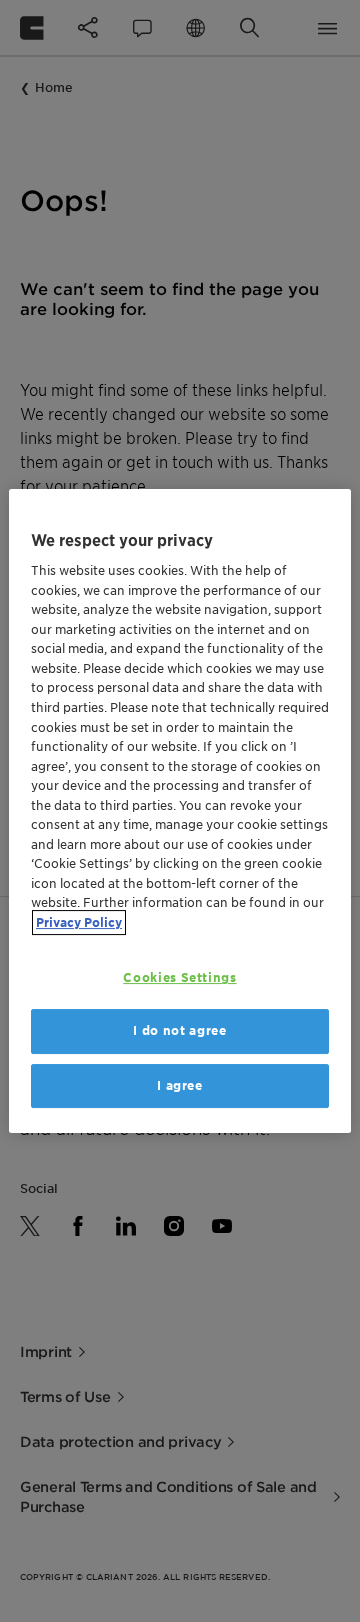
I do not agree (179, 1030)
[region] (180, 811)
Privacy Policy (79, 922)
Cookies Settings (179, 977)
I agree (180, 1085)
